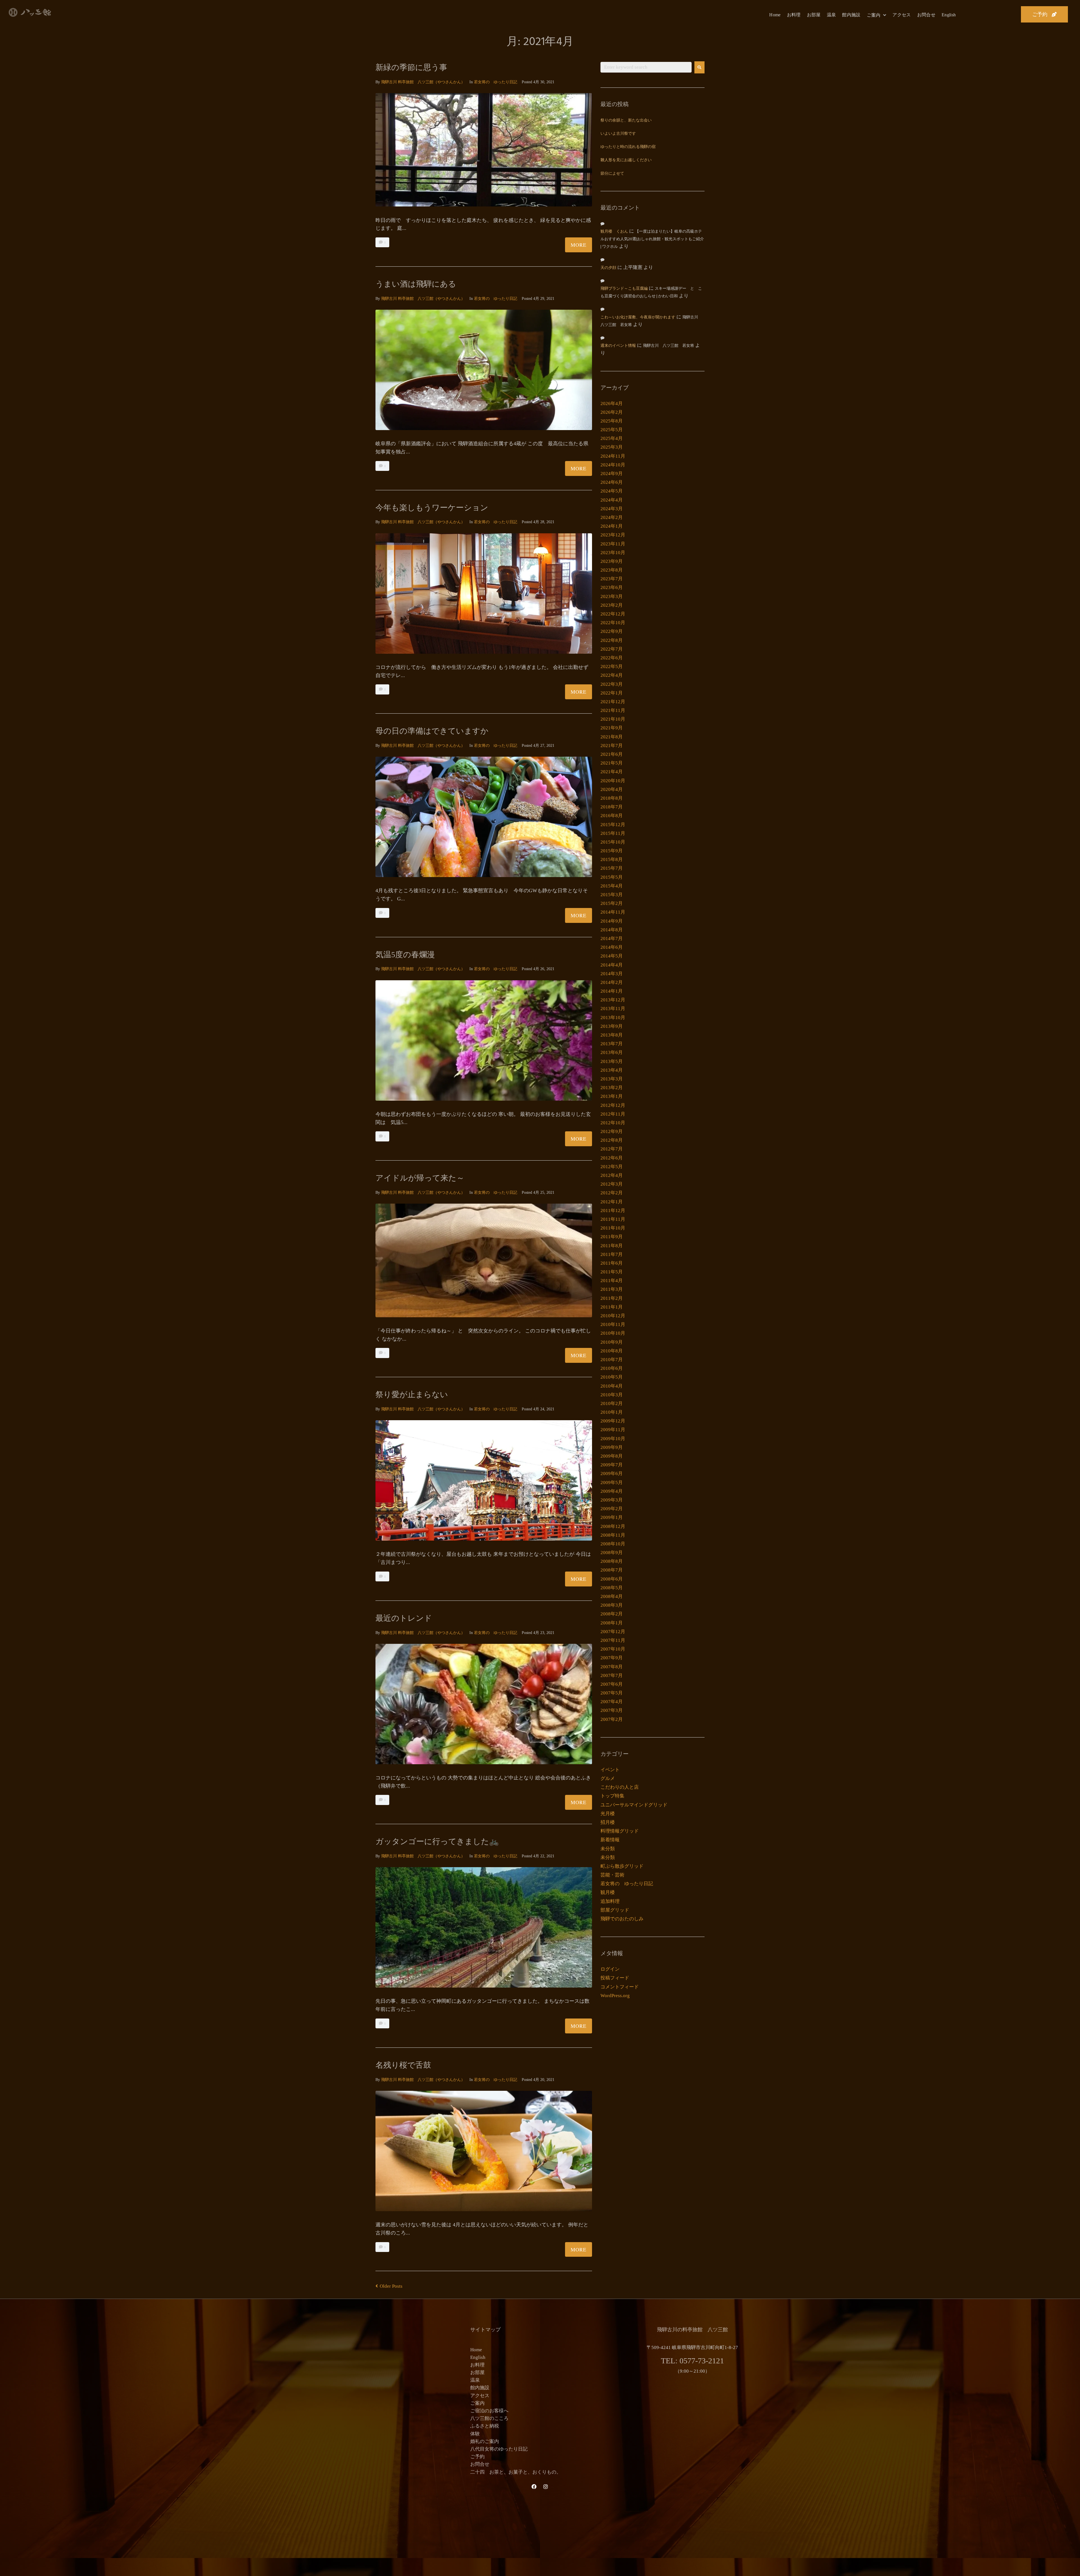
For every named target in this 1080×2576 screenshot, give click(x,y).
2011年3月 (612, 1289)
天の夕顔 (608, 268)
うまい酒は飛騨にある (416, 284)
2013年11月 (613, 1009)
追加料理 (610, 1901)
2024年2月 (612, 517)
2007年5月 (612, 1693)
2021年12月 (613, 702)
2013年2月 (612, 1088)
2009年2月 (612, 1509)
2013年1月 (612, 1096)
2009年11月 (613, 1430)
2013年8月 (612, 1035)
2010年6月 (612, 1368)
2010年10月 (613, 1333)
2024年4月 (612, 500)
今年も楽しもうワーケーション (432, 508)
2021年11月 (613, 710)
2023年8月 (612, 570)
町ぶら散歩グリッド (622, 1866)
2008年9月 (612, 1553)
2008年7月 (612, 1570)
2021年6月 (612, 754)
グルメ (608, 1778)
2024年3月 (612, 509)
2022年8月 (612, 640)
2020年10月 (613, 781)
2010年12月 (613, 1316)
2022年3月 (612, 684)
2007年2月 (612, 1719)
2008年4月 (612, 1596)
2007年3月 (612, 1710)
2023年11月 (613, 544)
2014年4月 (612, 965)
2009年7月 (612, 1465)
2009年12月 (613, 1421)
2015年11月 (613, 833)
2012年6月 (612, 1158)
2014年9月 (612, 921)
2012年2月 (612, 1193)
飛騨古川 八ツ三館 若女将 (669, 346)
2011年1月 (612, 1307)
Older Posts (389, 2286)
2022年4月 (612, 675)
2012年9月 (612, 1131)
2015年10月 (613, 842)
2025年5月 (612, 430)
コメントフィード (620, 1987)
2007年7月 (612, 1675)
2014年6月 (612, 947)
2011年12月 (613, 1211)
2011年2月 (612, 1298)
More (579, 245)
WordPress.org (615, 1996)
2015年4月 (612, 886)
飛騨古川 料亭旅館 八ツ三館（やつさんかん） (423, 82)
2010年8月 (612, 1351)
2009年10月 (613, 1439)
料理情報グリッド (620, 1831)
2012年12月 (613, 1105)
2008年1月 (612, 1623)
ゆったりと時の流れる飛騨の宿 (628, 147)
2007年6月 (612, 1684)
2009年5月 (612, 1483)
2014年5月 (612, 956)
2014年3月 (612, 974)
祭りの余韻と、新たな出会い (626, 121)
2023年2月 (612, 605)
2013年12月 (613, 1000)
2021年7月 (612, 746)
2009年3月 (612, 1500)
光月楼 (608, 1814)
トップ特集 (612, 1796)
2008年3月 (612, 1605)
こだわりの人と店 (620, 1787)
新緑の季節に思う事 (411, 67)
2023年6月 (612, 587)
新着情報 (610, 1840)
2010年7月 (612, 1360)
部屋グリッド (615, 1910)
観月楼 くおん (614, 232)
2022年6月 (612, 658)
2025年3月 (612, 447)
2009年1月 (612, 1517)
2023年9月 (612, 561)
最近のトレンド (404, 1618)
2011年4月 (612, 1281)
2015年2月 (612, 903)
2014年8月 (612, 930)
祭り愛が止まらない (412, 1394)
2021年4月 (612, 772)
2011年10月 (613, 1228)
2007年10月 (613, 1649)
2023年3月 (612, 596)
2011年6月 (612, 1263)
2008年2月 (612, 1614)
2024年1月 (612, 526)
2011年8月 (612, 1246)
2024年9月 (612, 474)
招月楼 (608, 1822)
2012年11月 (613, 1114)
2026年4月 (612, 404)
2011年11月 (613, 1219)
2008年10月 (613, 1544)
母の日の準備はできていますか (432, 731)
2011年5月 (612, 1272)
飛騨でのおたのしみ (622, 1919)
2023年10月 (613, 553)
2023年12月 (613, 535)
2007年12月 (613, 1632)
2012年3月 (612, 1184)
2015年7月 (612, 868)
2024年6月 (612, 482)
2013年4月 (612, 1070)
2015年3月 (612, 895)
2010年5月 (612, 1377)
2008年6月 (612, 1579)
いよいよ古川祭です (618, 134)
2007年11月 (613, 1640)
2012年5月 (612, 1167)
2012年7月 (612, 1149)
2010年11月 (613, 1324)
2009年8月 (612, 1456)
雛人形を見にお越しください (626, 160)
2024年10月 (613, 465)
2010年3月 (612, 1395)
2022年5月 (612, 667)
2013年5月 (612, 1061)
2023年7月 (612, 579)
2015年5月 (612, 877)
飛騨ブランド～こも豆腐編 (624, 289)
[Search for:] (646, 67)
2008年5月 (612, 1588)
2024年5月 (612, 491)
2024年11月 (613, 456)
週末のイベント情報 (618, 346)
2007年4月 (612, 1702)
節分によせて (612, 174)
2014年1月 (612, 991)
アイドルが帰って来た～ (420, 1178)
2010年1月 (612, 1412)
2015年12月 (613, 825)
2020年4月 (612, 789)
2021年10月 (613, 719)
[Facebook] (534, 2487)
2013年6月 (612, 1052)
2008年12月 (613, 1526)
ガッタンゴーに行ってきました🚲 (437, 1841)
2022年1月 (612, 693)
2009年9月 (612, 1447)
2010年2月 (612, 1403)
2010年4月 (612, 1386)
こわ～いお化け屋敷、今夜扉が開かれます (638, 317)
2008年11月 (613, 1535)
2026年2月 (612, 412)
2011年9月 (612, 1237)
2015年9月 (612, 851)
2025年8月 (612, 421)
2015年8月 (612, 859)
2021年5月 (612, 763)
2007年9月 (612, 1658)
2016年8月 (612, 816)
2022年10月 (613, 623)
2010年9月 (612, 1342)
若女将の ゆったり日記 (496, 82)
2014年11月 (613, 912)
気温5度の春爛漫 (405, 955)
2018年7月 (612, 807)
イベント (610, 1770)
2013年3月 (612, 1079)
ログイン (610, 1969)
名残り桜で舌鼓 (403, 2065)
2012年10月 (613, 1123)
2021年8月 (612, 737)
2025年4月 (612, 438)
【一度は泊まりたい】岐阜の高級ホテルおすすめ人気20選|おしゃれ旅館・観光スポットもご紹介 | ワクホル (652, 239)
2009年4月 (612, 1491)
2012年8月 (612, 1140)
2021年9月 (612, 728)
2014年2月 (612, 982)
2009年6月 (612, 1474)
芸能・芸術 (612, 1875)
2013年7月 (612, 1044)
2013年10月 (613, 1018)
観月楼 (608, 1892)
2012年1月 (612, 1202)
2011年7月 (612, 1254)
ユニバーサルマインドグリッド (634, 1805)
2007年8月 (612, 1667)
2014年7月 (612, 939)
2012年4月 (612, 1175)
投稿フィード (615, 1978)
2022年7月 (612, 649)
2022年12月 (613, 614)
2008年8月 (612, 1561)
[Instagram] (546, 2487)
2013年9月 (612, 1026)
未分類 (608, 1849)
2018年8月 (612, 798)
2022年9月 (612, 631)
